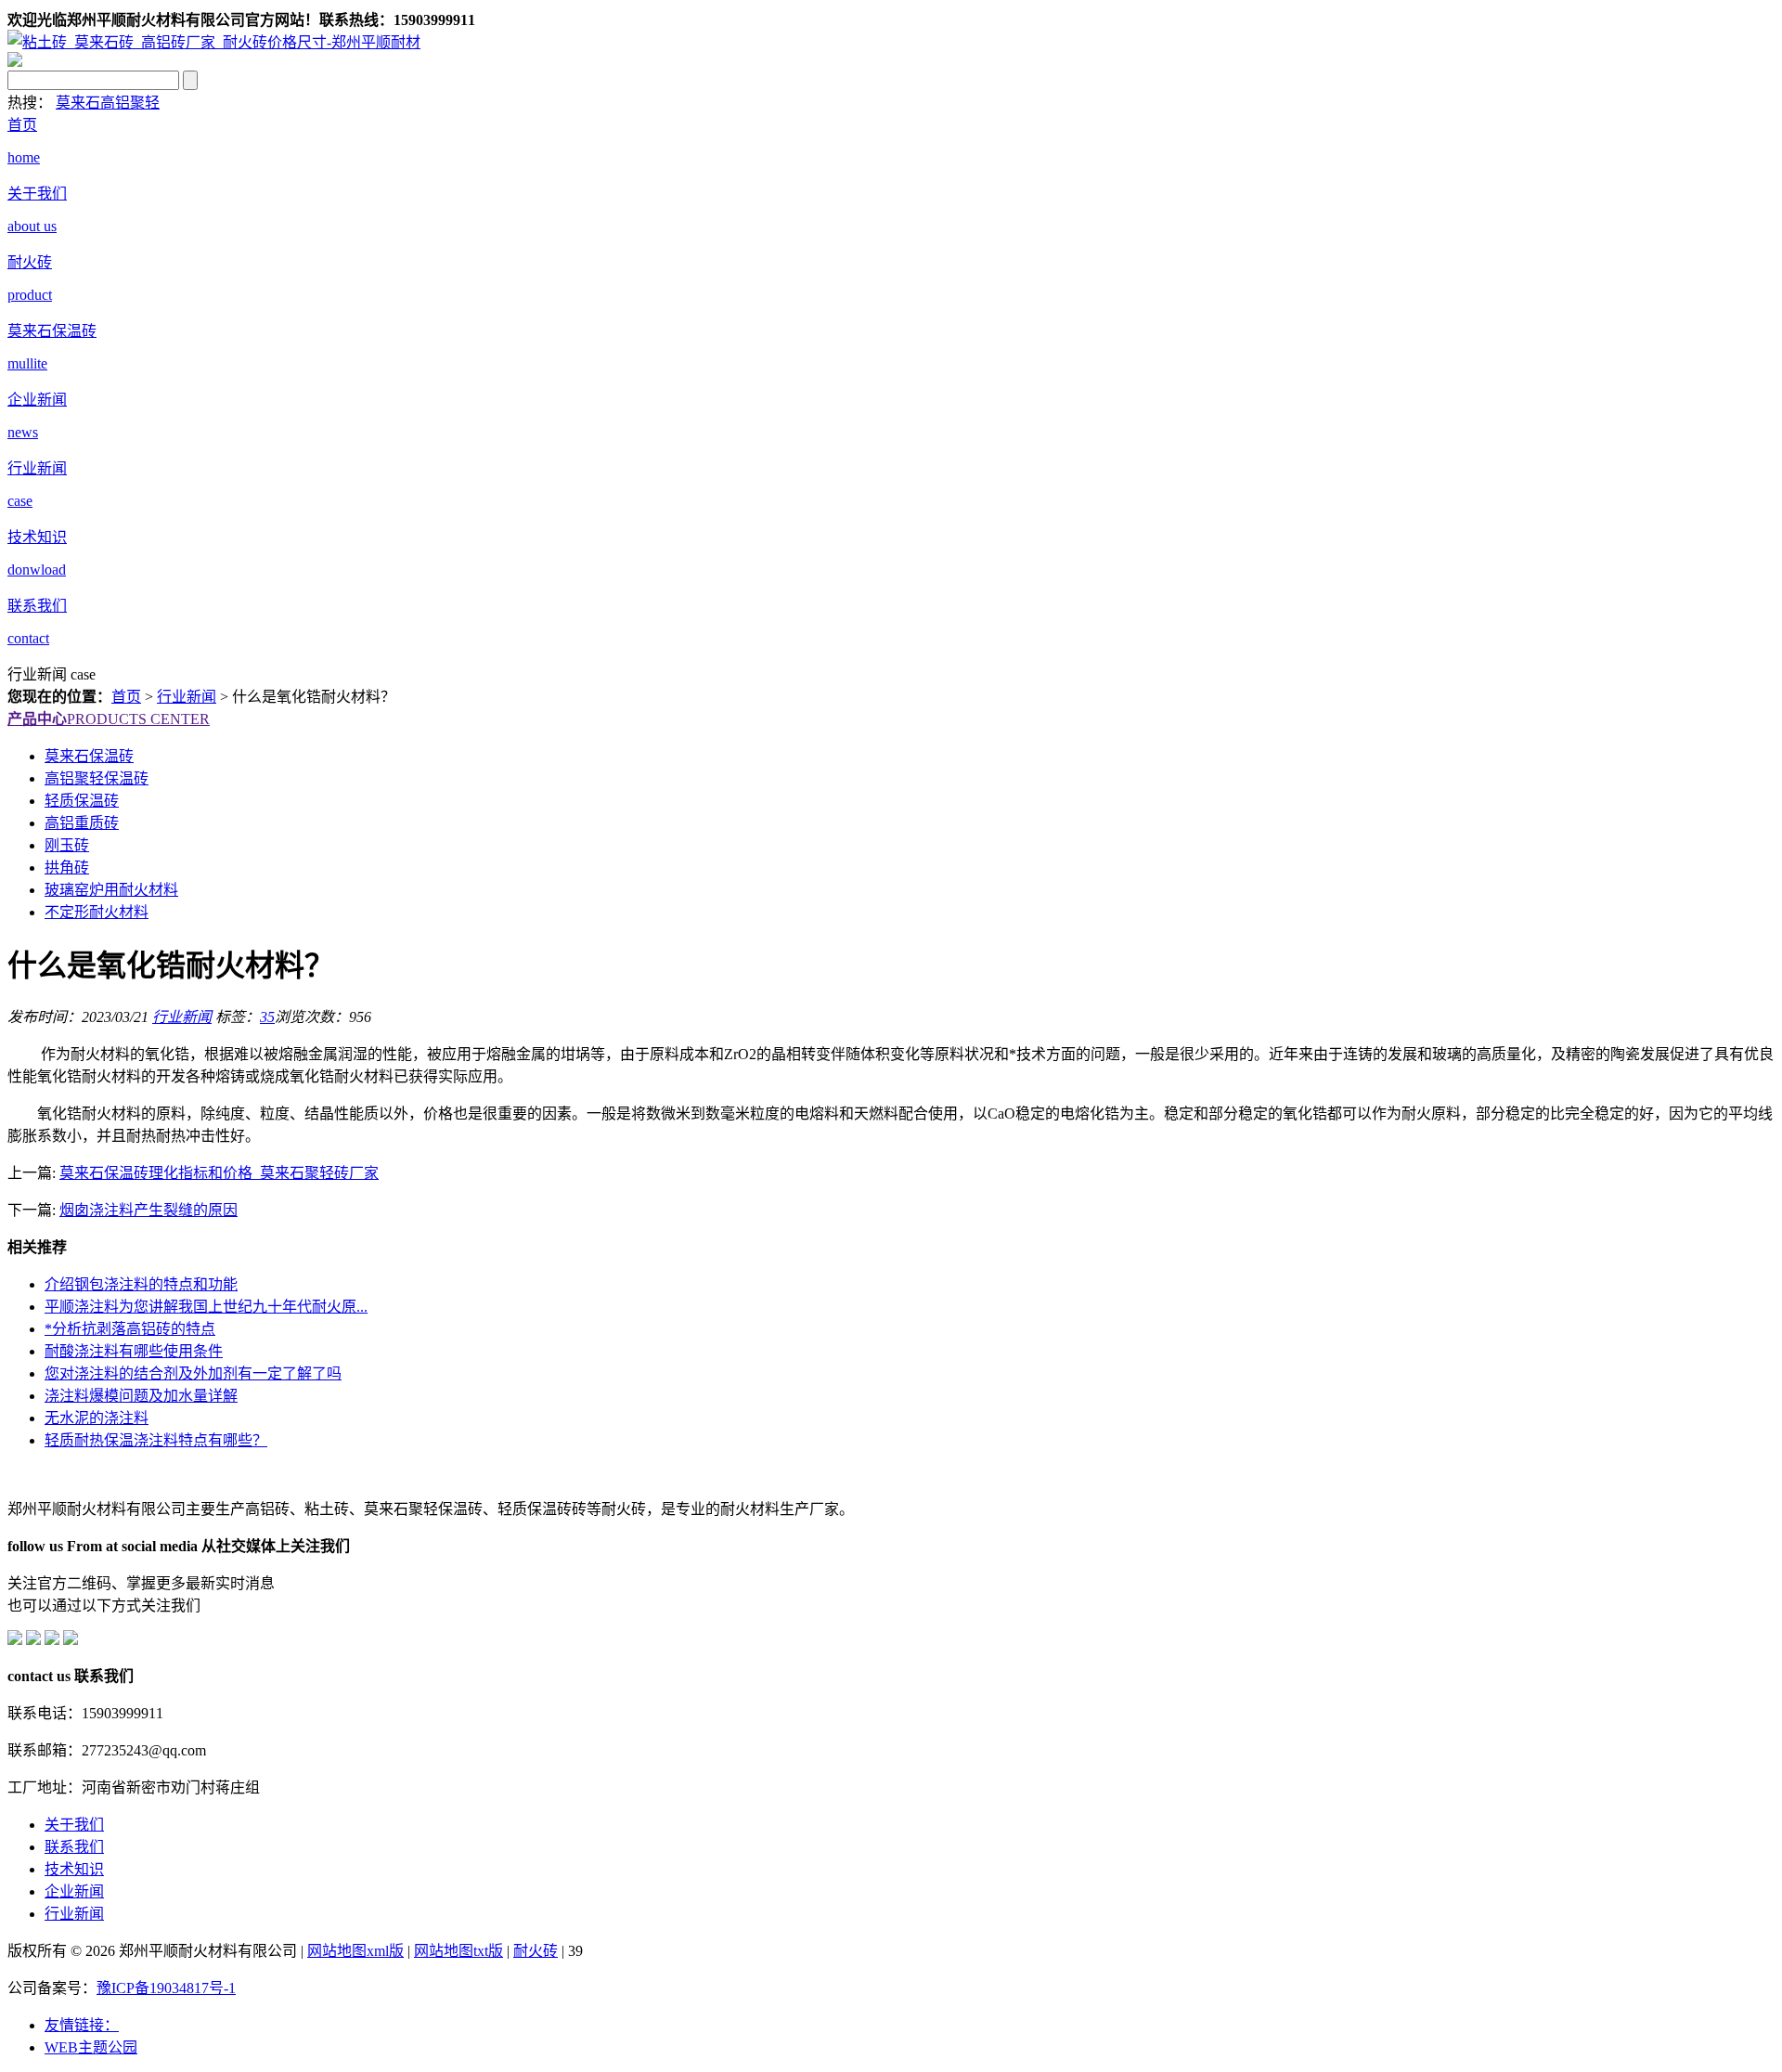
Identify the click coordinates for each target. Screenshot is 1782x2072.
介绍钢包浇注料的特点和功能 (141, 1284)
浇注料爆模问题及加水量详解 (141, 1396)
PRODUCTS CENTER (109, 719)
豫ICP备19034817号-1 (166, 1988)
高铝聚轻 (130, 103)
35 (267, 1017)
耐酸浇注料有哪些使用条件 (134, 1351)
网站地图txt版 (458, 1951)
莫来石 (78, 103)
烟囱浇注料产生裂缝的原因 (148, 1210)
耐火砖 (536, 1951)
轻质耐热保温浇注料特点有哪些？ (156, 1440)
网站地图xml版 (355, 1951)
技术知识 (74, 1869)
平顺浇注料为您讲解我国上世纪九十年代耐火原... (206, 1307)
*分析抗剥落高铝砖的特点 (130, 1329)
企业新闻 (74, 1891)
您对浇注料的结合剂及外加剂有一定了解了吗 (193, 1373)
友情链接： (82, 2025)
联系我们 (74, 1847)
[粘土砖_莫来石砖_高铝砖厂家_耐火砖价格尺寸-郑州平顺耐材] (214, 42)
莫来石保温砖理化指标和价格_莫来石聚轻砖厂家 (219, 1173)
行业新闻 (187, 697)
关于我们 (74, 1825)
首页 (126, 697)
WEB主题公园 (91, 2047)
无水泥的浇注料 (97, 1418)
